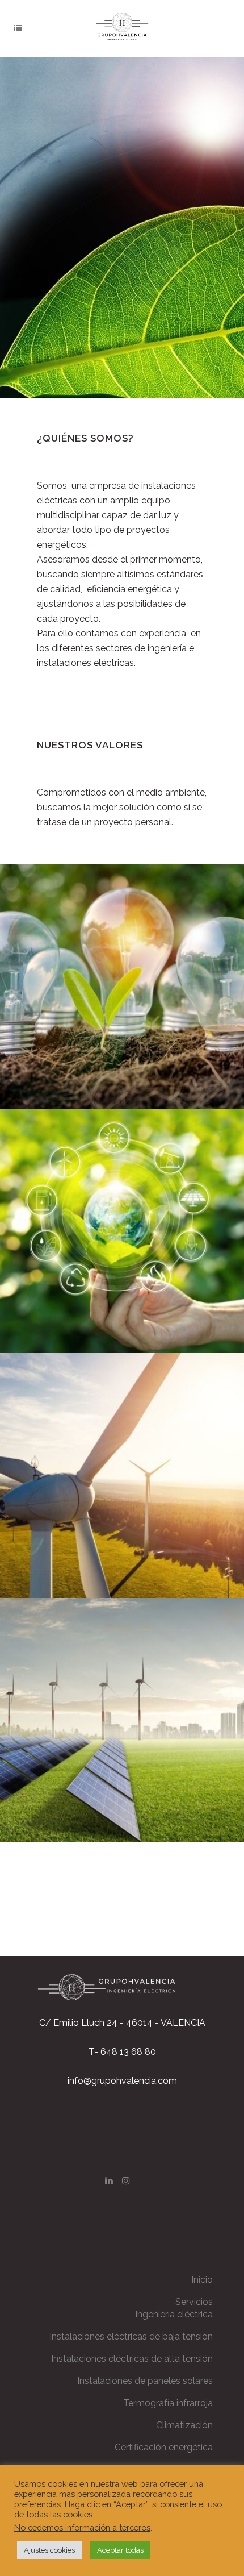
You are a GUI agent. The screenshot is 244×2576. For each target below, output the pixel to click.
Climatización (184, 2425)
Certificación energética (164, 2447)
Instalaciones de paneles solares (145, 2381)
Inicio (202, 2280)
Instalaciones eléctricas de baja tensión (131, 2336)
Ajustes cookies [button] (49, 2550)
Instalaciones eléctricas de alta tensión (132, 2359)
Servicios (194, 2302)
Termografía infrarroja (168, 2403)
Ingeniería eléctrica (174, 2314)
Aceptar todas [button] (120, 2550)
